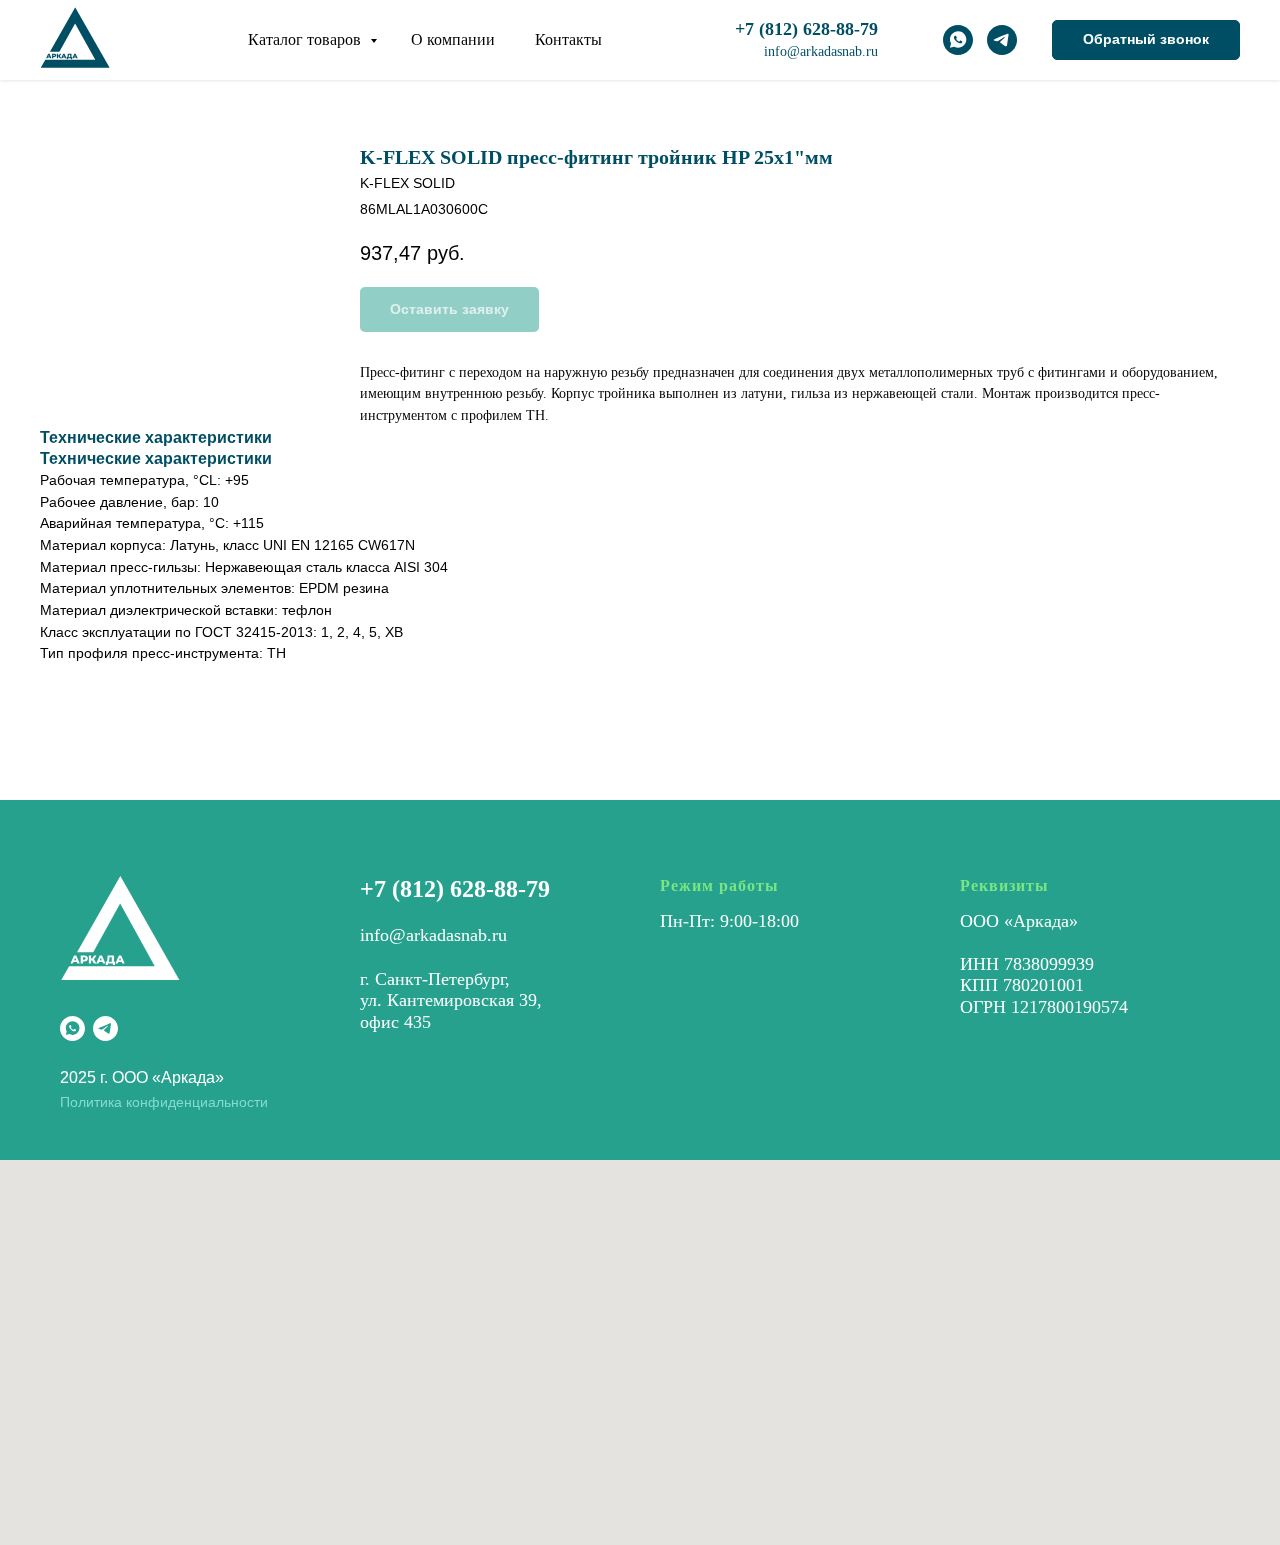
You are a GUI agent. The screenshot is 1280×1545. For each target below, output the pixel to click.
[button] (1146, 40)
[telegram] (1002, 40)
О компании (453, 39)
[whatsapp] (958, 40)
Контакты (568, 39)
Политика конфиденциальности (164, 1102)
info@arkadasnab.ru (821, 51)
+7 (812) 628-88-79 (455, 889)
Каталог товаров (306, 39)
